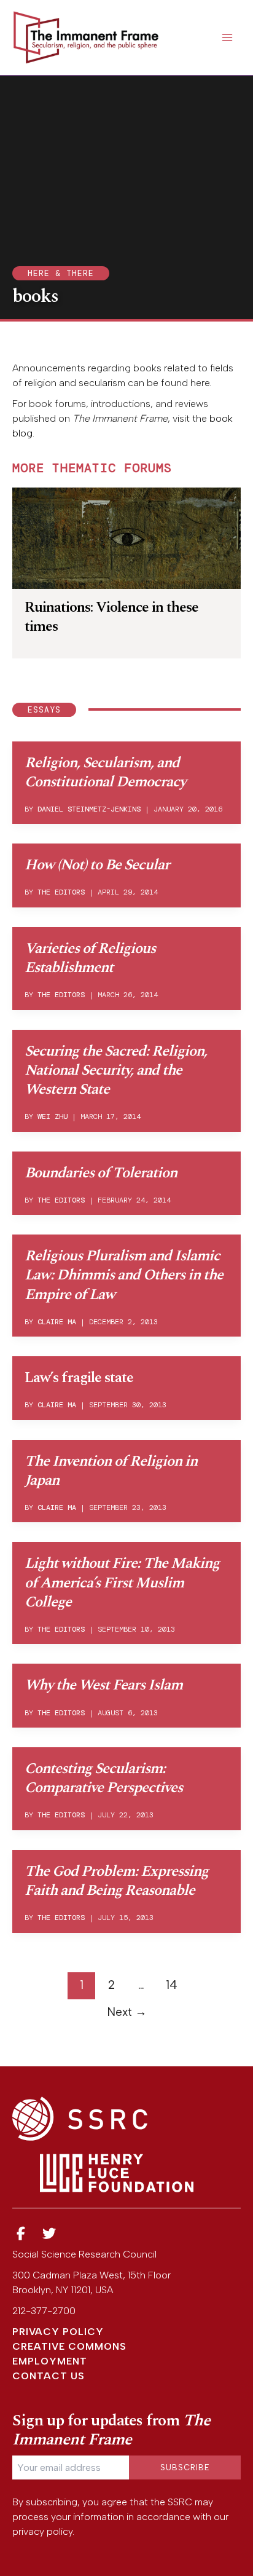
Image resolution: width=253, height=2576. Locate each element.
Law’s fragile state (79, 1378)
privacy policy (42, 2531)
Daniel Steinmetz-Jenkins (89, 809)
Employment (50, 2361)
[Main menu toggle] (227, 38)
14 (172, 1985)
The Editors (61, 892)
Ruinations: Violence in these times (111, 617)
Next (127, 2012)
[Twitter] (50, 2234)
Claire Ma (57, 1322)
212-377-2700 (44, 2311)
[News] (21, 2234)
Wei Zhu (53, 1116)
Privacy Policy (58, 2332)
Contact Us (49, 2376)
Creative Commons (69, 2346)
